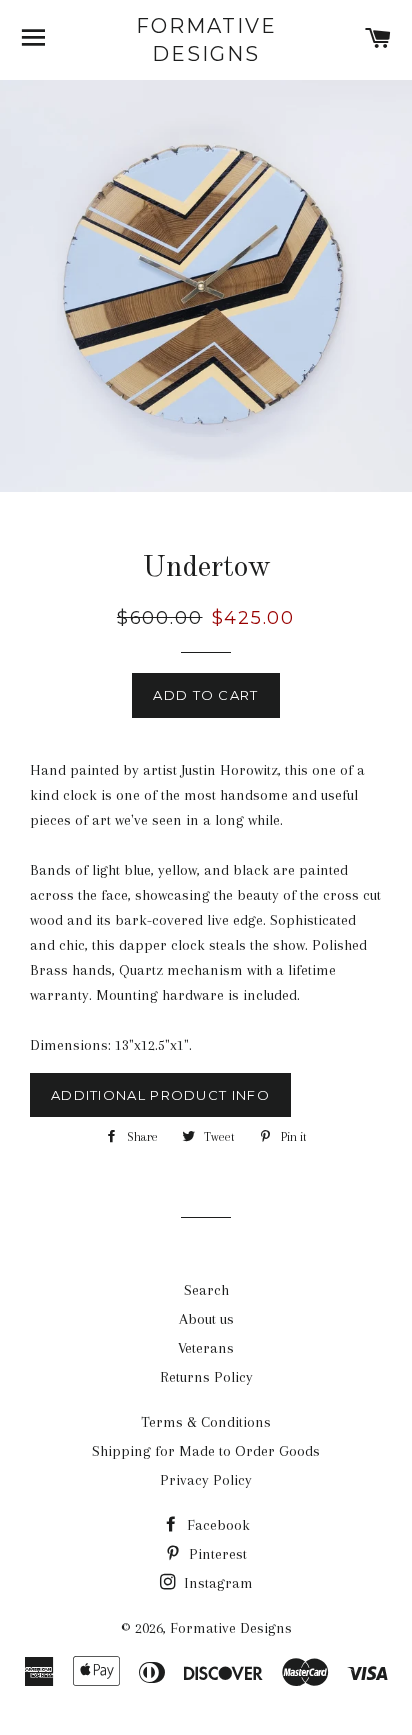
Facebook (216, 1525)
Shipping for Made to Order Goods (206, 1451)
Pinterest (216, 1554)
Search (206, 1290)
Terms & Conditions (206, 1422)
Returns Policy (206, 1377)
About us (206, 1319)
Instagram (216, 1583)
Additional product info (160, 1095)
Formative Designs (206, 40)
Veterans (206, 1348)
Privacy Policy (206, 1480)
